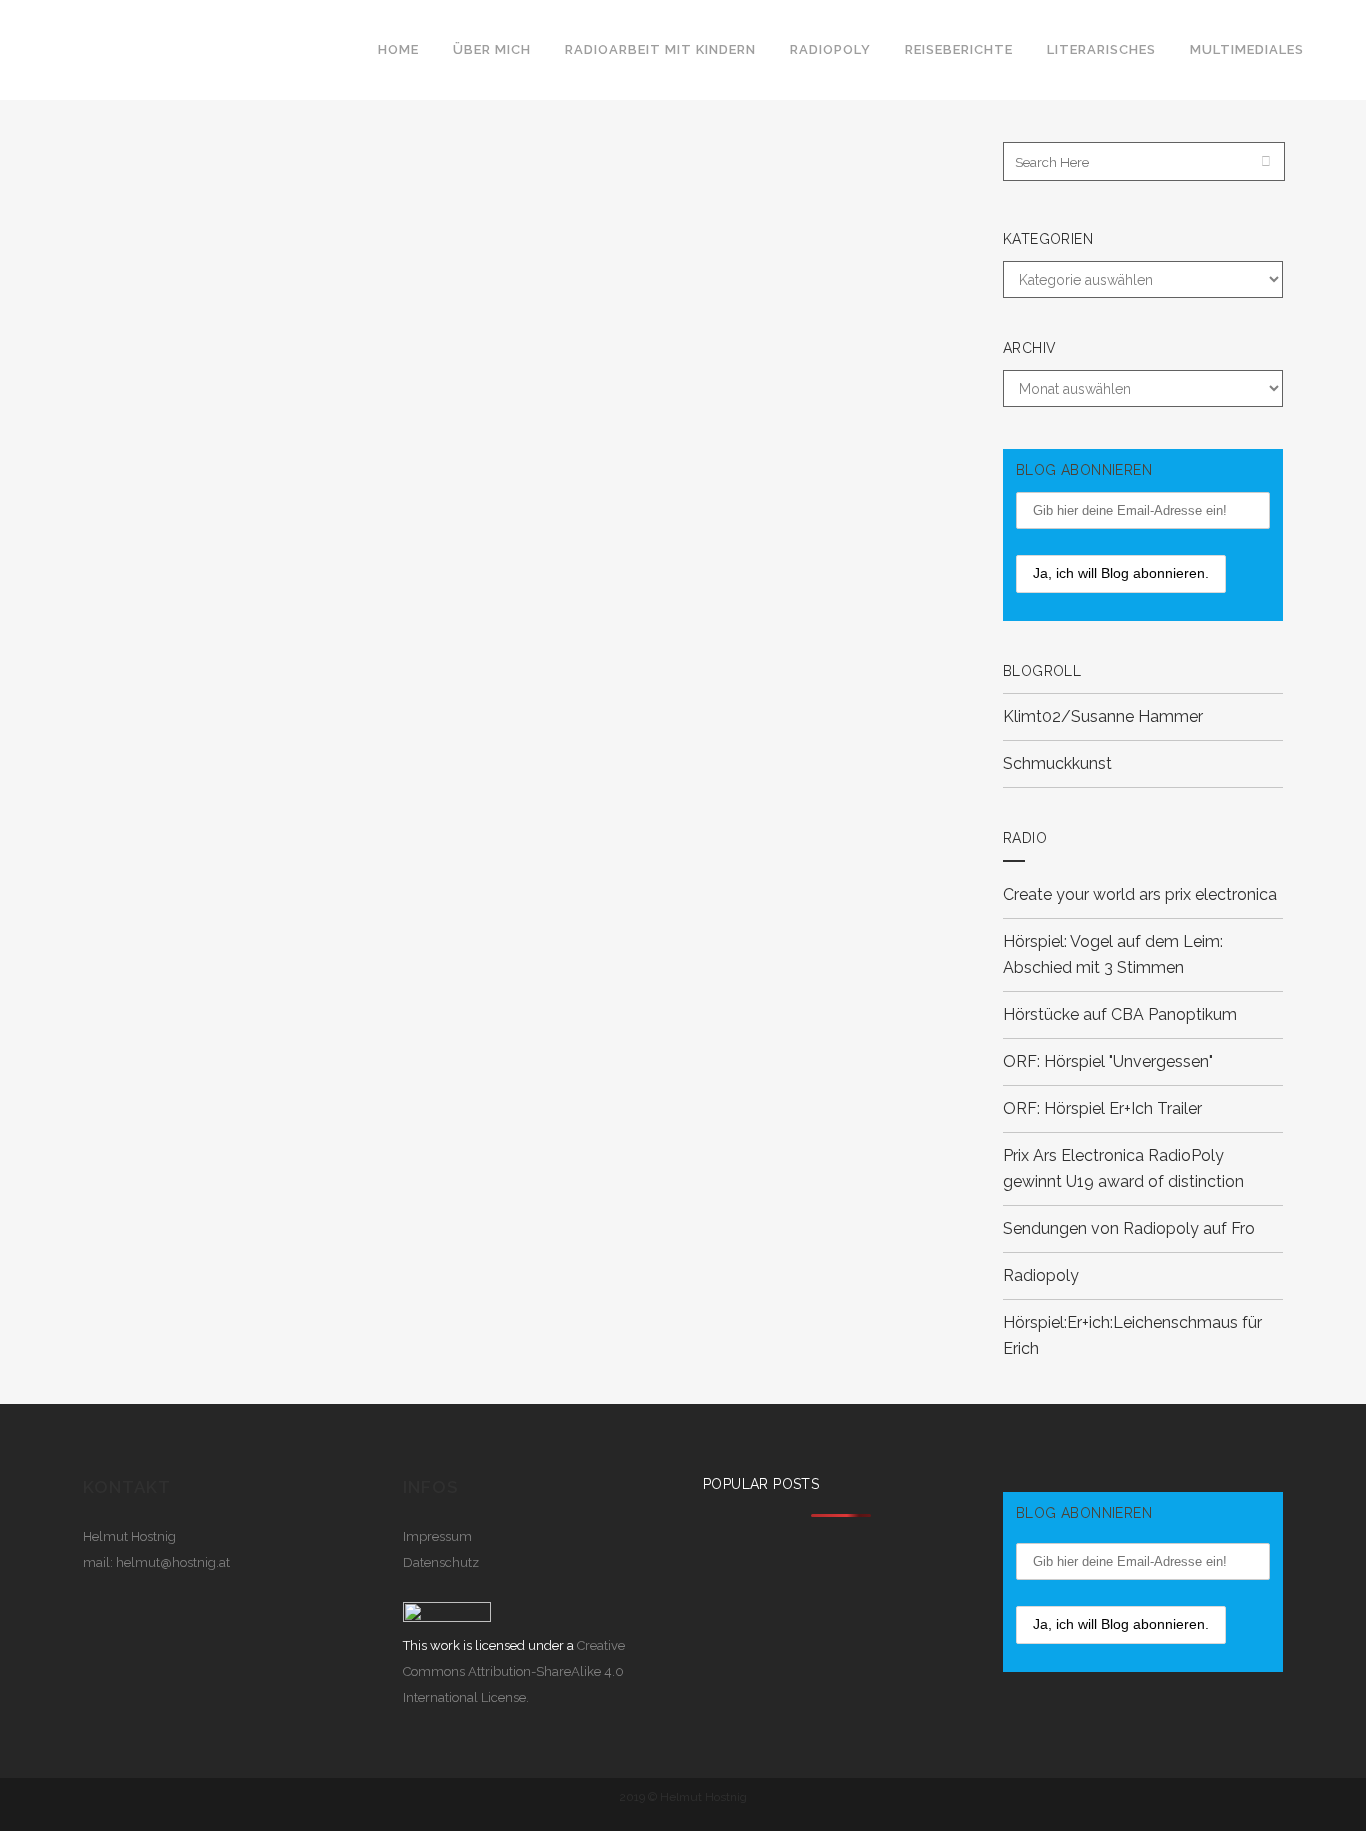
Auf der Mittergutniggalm (252, 454)
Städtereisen (367, 392)
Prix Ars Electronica (1073, 1155)
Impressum (437, 1536)
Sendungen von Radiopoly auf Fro (1129, 1228)
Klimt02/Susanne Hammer (1103, 716)
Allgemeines (223, 392)
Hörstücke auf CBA (1073, 1014)
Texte (425, 392)
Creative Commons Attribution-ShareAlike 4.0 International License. (514, 1671)
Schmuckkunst (1057, 763)
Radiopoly (1041, 1275)
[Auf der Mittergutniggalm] (294, 239)
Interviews (294, 392)
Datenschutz (441, 1562)
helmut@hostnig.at (173, 1562)
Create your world (1071, 894)
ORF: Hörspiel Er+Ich (1078, 1108)
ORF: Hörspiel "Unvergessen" (1108, 1061)
